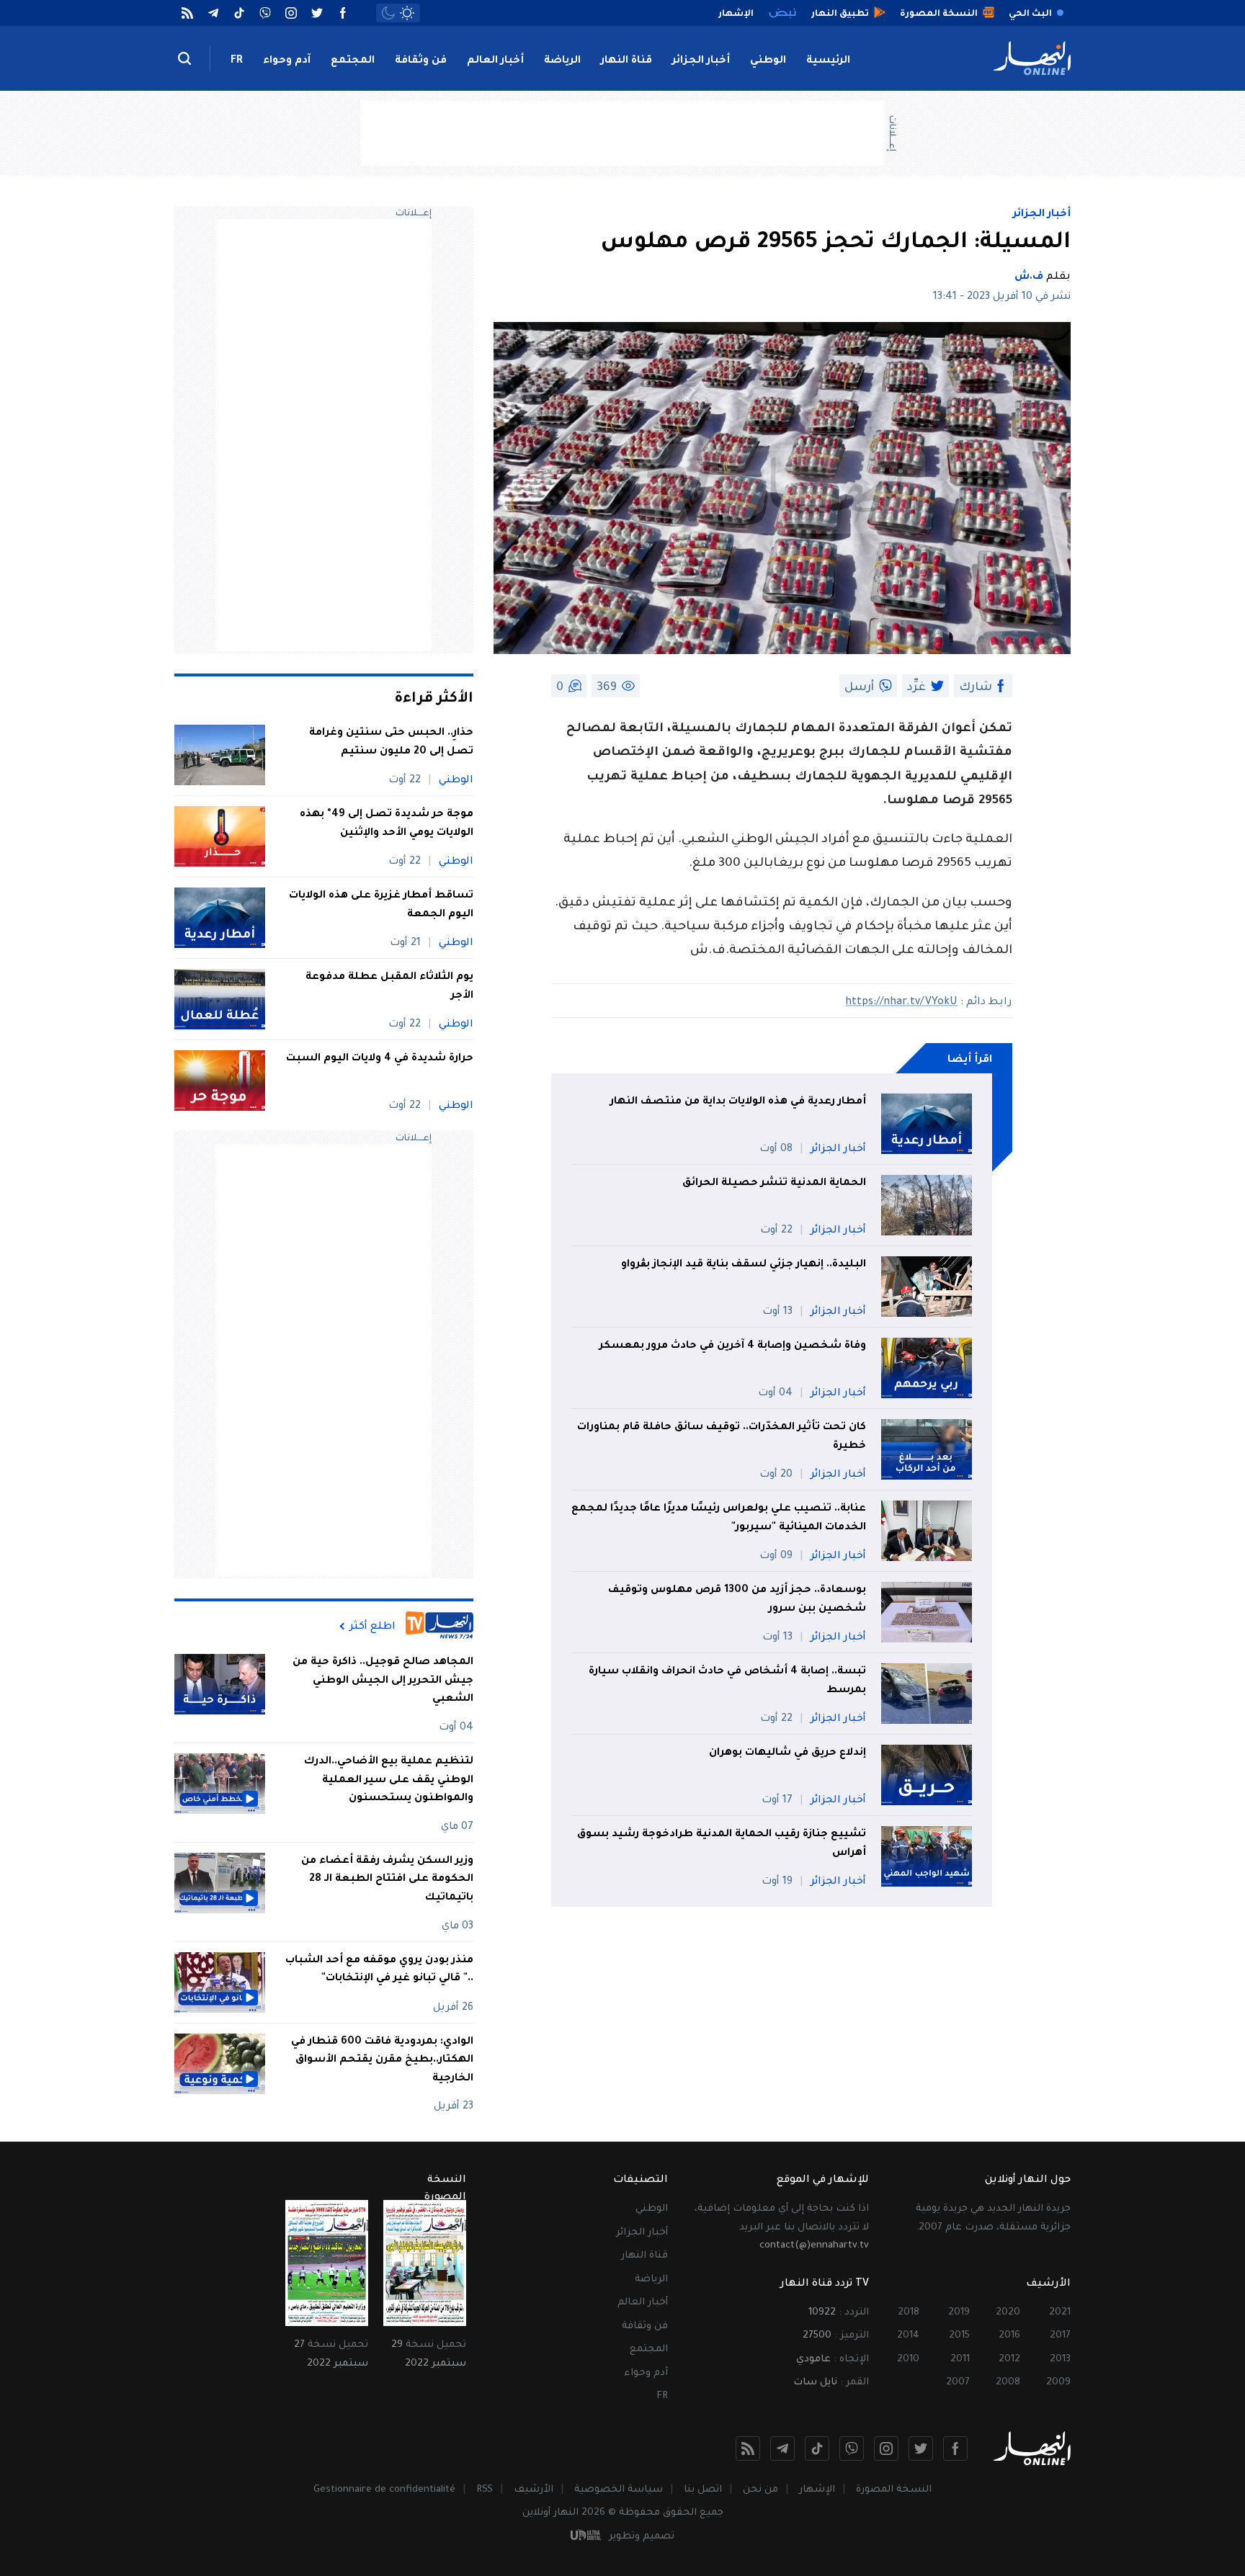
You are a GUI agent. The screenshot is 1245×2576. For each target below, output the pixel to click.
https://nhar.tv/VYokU (901, 1003)
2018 (909, 2313)
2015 (959, 2336)
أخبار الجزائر (701, 61)
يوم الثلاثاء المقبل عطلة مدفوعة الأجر (389, 987)
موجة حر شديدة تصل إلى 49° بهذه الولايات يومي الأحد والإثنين (387, 824)
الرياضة (562, 61)
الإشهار (817, 2490)
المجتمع (353, 61)
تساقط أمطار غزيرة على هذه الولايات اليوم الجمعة (381, 905)
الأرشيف (534, 2490)
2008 (1008, 2383)
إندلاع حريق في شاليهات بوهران (787, 1753)
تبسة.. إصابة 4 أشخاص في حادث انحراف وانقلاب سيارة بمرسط (727, 1681)
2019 (959, 2313)
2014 (908, 2336)
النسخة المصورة (894, 2490)
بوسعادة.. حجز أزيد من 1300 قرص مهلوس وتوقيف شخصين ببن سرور (737, 1600)
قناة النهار (626, 61)
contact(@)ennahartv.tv (814, 2246)
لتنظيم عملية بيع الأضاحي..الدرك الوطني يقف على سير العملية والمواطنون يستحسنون (389, 1780)
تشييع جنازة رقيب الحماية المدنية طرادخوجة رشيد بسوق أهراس (722, 1844)
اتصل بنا (703, 2490)
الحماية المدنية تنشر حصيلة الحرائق (773, 1184)
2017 (1060, 2336)
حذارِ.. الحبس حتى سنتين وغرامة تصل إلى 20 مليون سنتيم (391, 743)
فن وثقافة (421, 61)
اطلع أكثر (372, 1627)
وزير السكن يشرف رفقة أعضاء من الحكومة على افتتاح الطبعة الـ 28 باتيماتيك (387, 1880)
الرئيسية (828, 61)
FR (237, 61)
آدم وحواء (287, 61)
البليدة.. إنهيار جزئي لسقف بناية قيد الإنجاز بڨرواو (744, 1265)
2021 (1060, 2313)
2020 (1008, 2313)
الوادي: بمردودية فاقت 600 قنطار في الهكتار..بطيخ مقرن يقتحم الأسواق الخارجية (382, 2061)
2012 (1009, 2360)
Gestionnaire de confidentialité (384, 2490)
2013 (1060, 2360)
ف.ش (1029, 277)
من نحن (760, 2490)
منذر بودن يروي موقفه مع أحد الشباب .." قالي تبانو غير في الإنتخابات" (379, 1970)
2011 (960, 2360)
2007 (958, 2383)
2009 (1058, 2383)
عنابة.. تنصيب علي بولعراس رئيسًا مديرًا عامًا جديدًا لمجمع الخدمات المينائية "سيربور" (719, 1519)
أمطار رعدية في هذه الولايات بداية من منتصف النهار (738, 1102)
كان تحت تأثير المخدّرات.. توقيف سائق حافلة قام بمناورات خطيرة (722, 1437)
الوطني (768, 61)
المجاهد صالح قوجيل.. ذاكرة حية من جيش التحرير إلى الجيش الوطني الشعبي (383, 1681)
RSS (485, 2490)
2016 (1009, 2336)
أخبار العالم (495, 61)
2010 (908, 2360)
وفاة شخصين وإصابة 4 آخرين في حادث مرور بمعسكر (733, 1346)
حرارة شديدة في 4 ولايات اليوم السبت (380, 1059)
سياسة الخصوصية (619, 2490)
